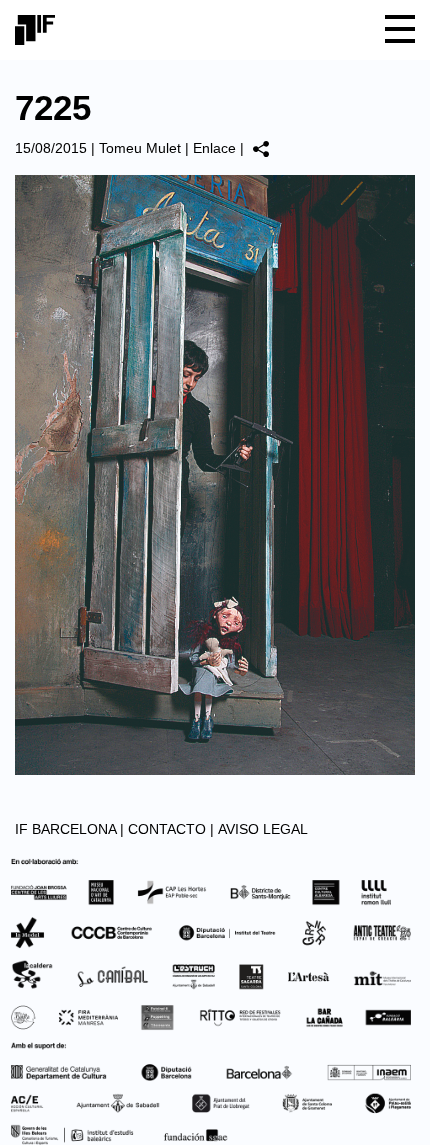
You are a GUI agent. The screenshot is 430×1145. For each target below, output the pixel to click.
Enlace (214, 148)
